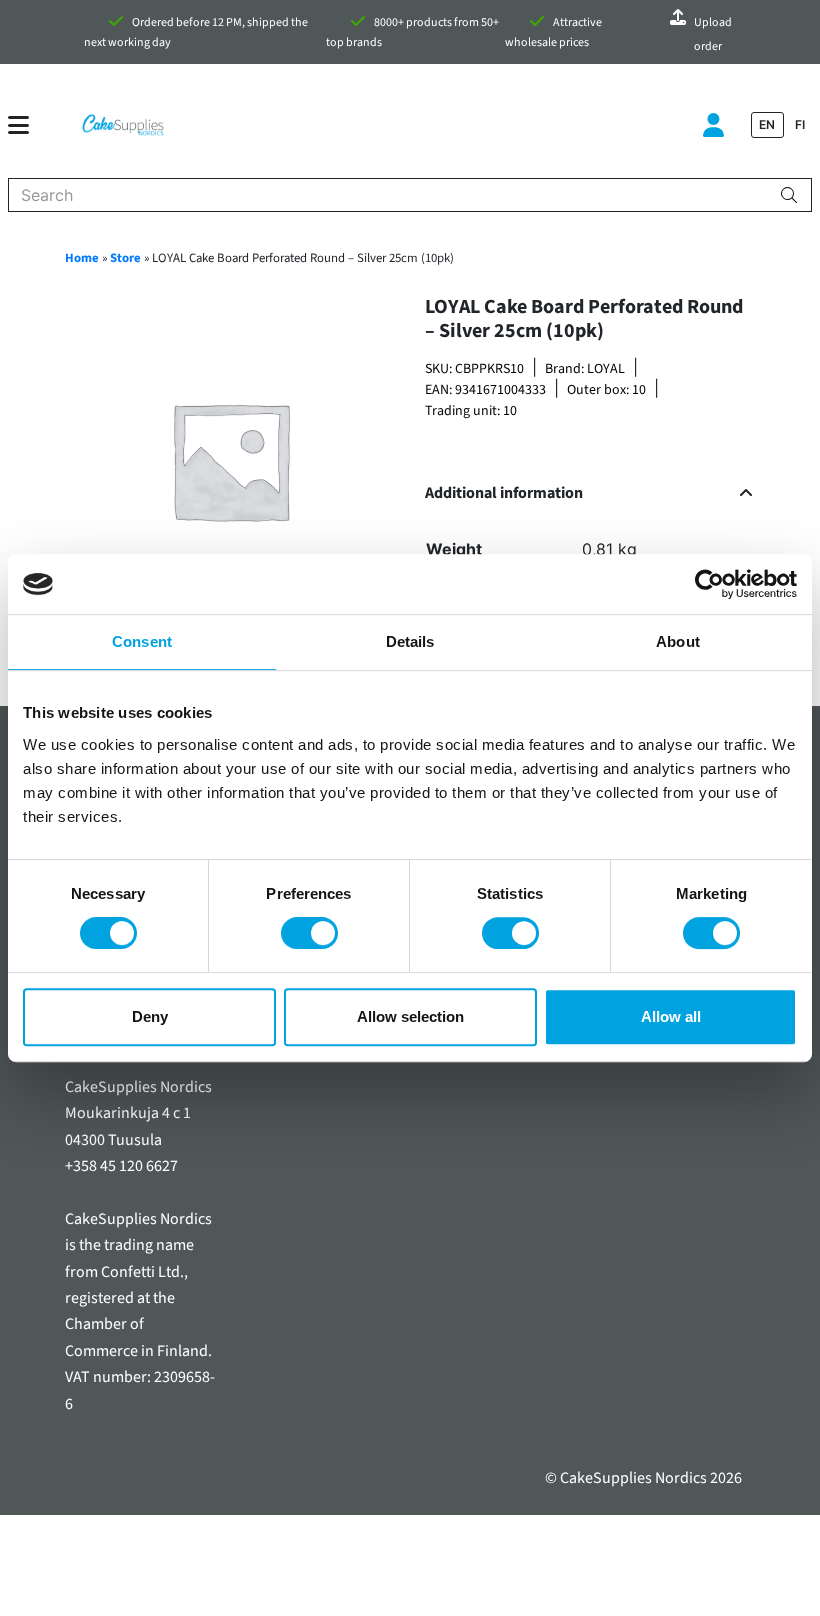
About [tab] (678, 641)
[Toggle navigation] (26, 125)
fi (800, 124)
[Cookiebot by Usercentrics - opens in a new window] (709, 584)
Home (82, 258)
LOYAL (606, 369)
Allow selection (410, 1016)
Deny (150, 1016)
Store (125, 258)
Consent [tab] (142, 641)
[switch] (309, 933)
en (767, 124)
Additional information (504, 493)
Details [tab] (410, 641)
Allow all (671, 1016)
